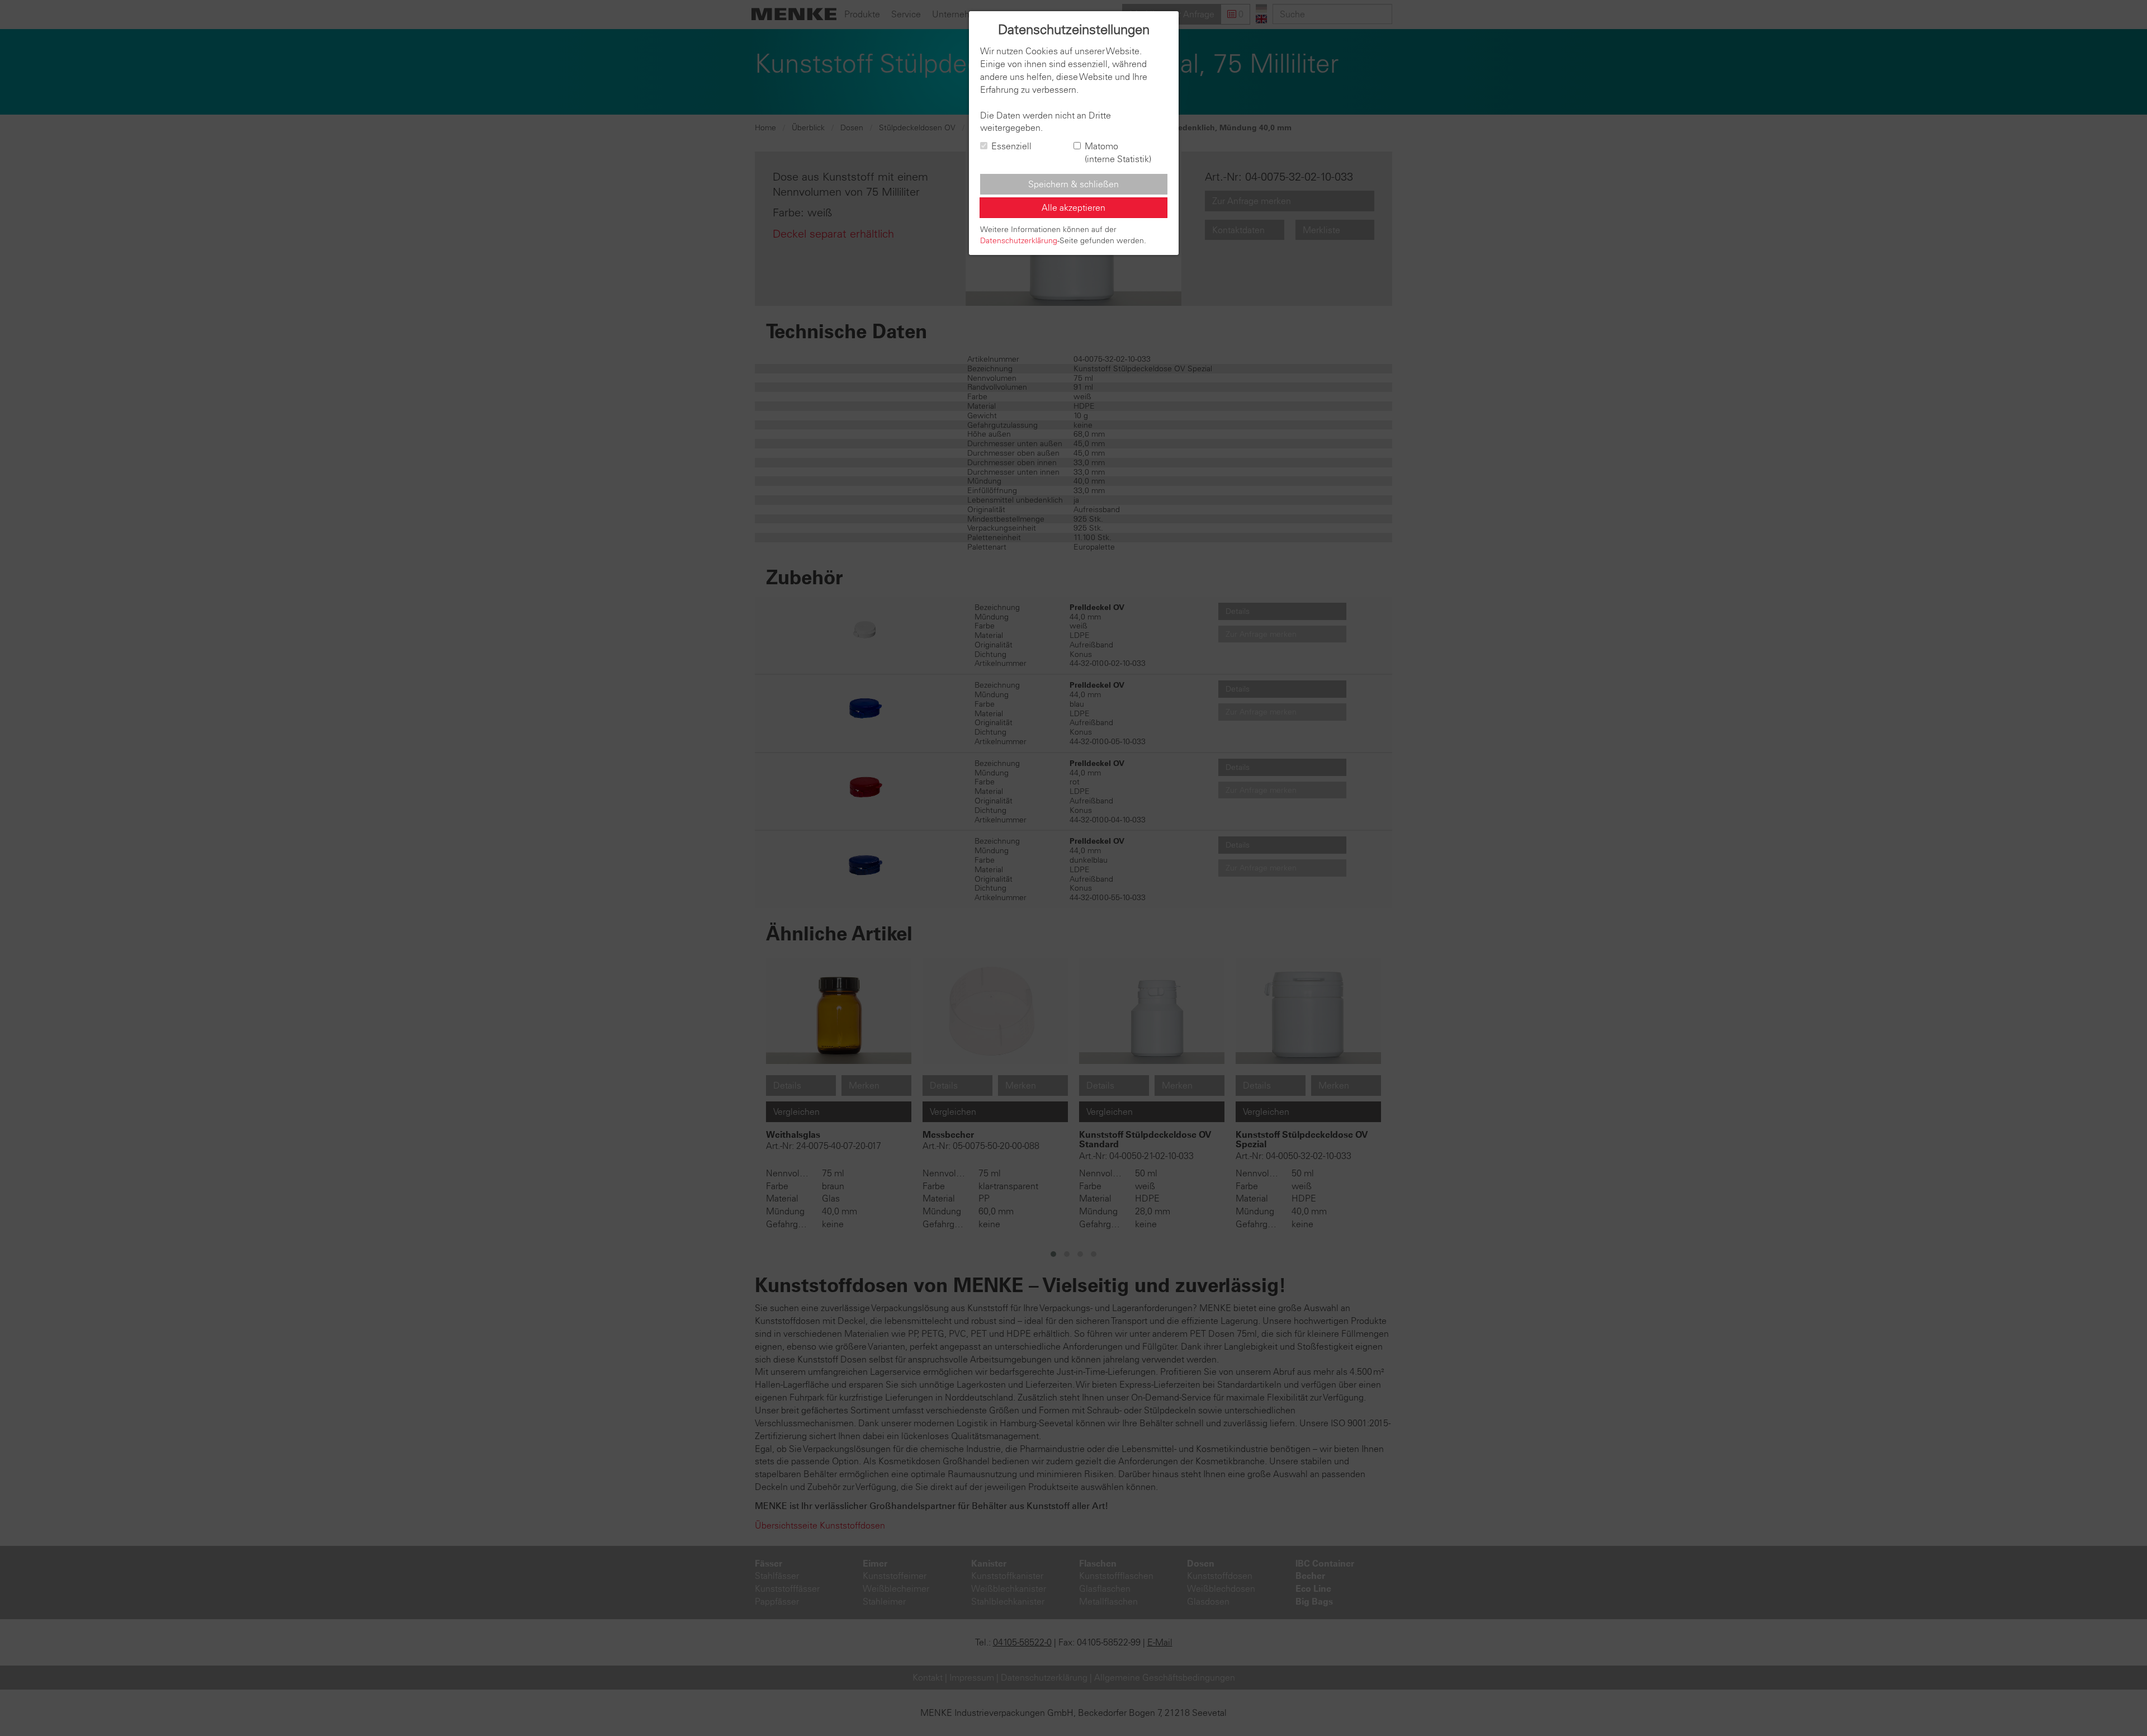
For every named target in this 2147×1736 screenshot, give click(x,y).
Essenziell (1011, 146)
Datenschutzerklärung (1019, 240)
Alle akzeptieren (1073, 207)
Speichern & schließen (1073, 184)
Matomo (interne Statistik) (1118, 152)
